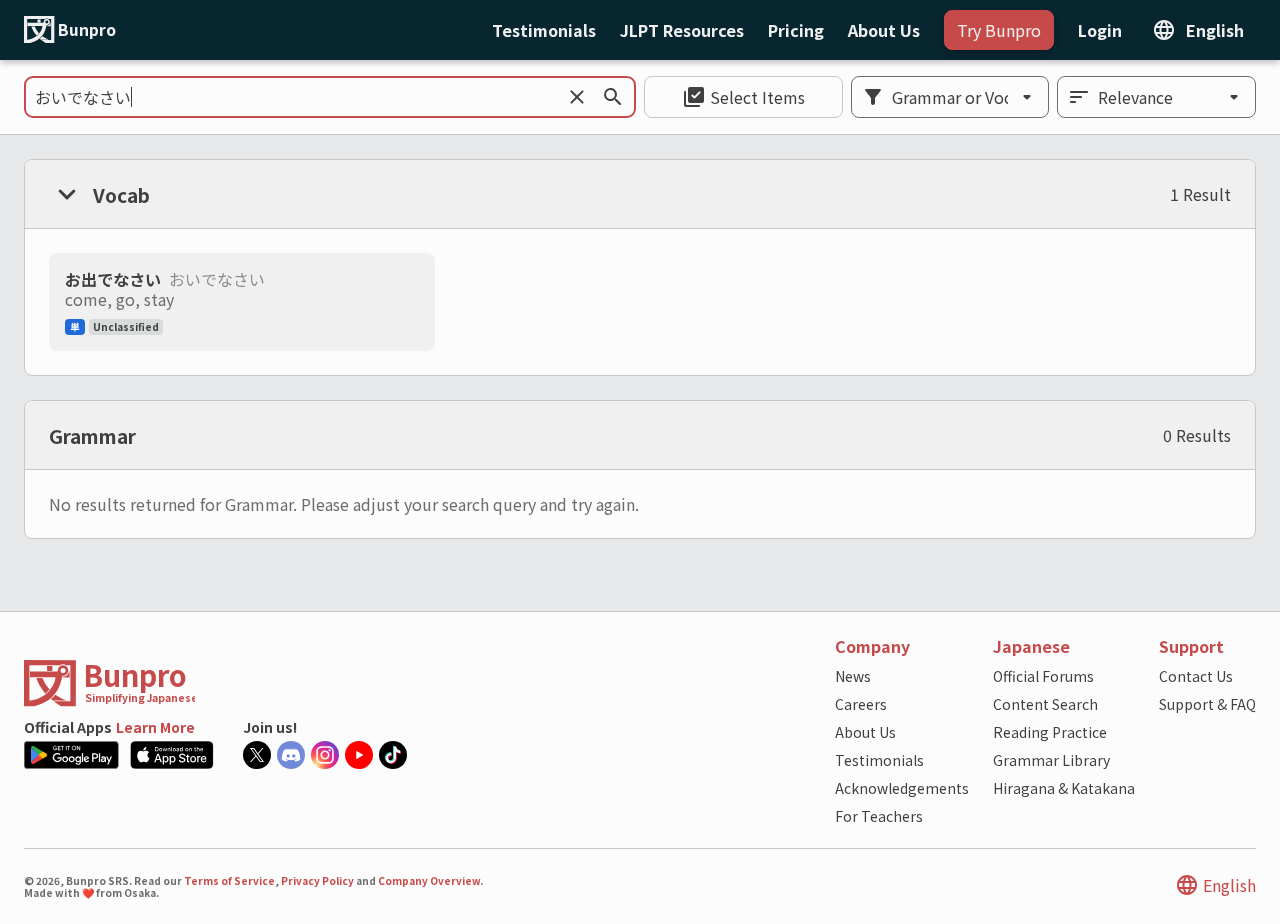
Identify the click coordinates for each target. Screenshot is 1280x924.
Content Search (1045, 704)
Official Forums (1043, 676)
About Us (865, 732)
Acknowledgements (902, 788)
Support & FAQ (1207, 704)
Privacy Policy (317, 880)
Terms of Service (229, 880)
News (853, 676)
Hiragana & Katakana (1064, 788)
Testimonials (879, 760)
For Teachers (879, 816)
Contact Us (1196, 676)
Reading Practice (1050, 732)
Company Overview (429, 880)
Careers (861, 704)
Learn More (155, 727)
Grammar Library (1051, 760)
